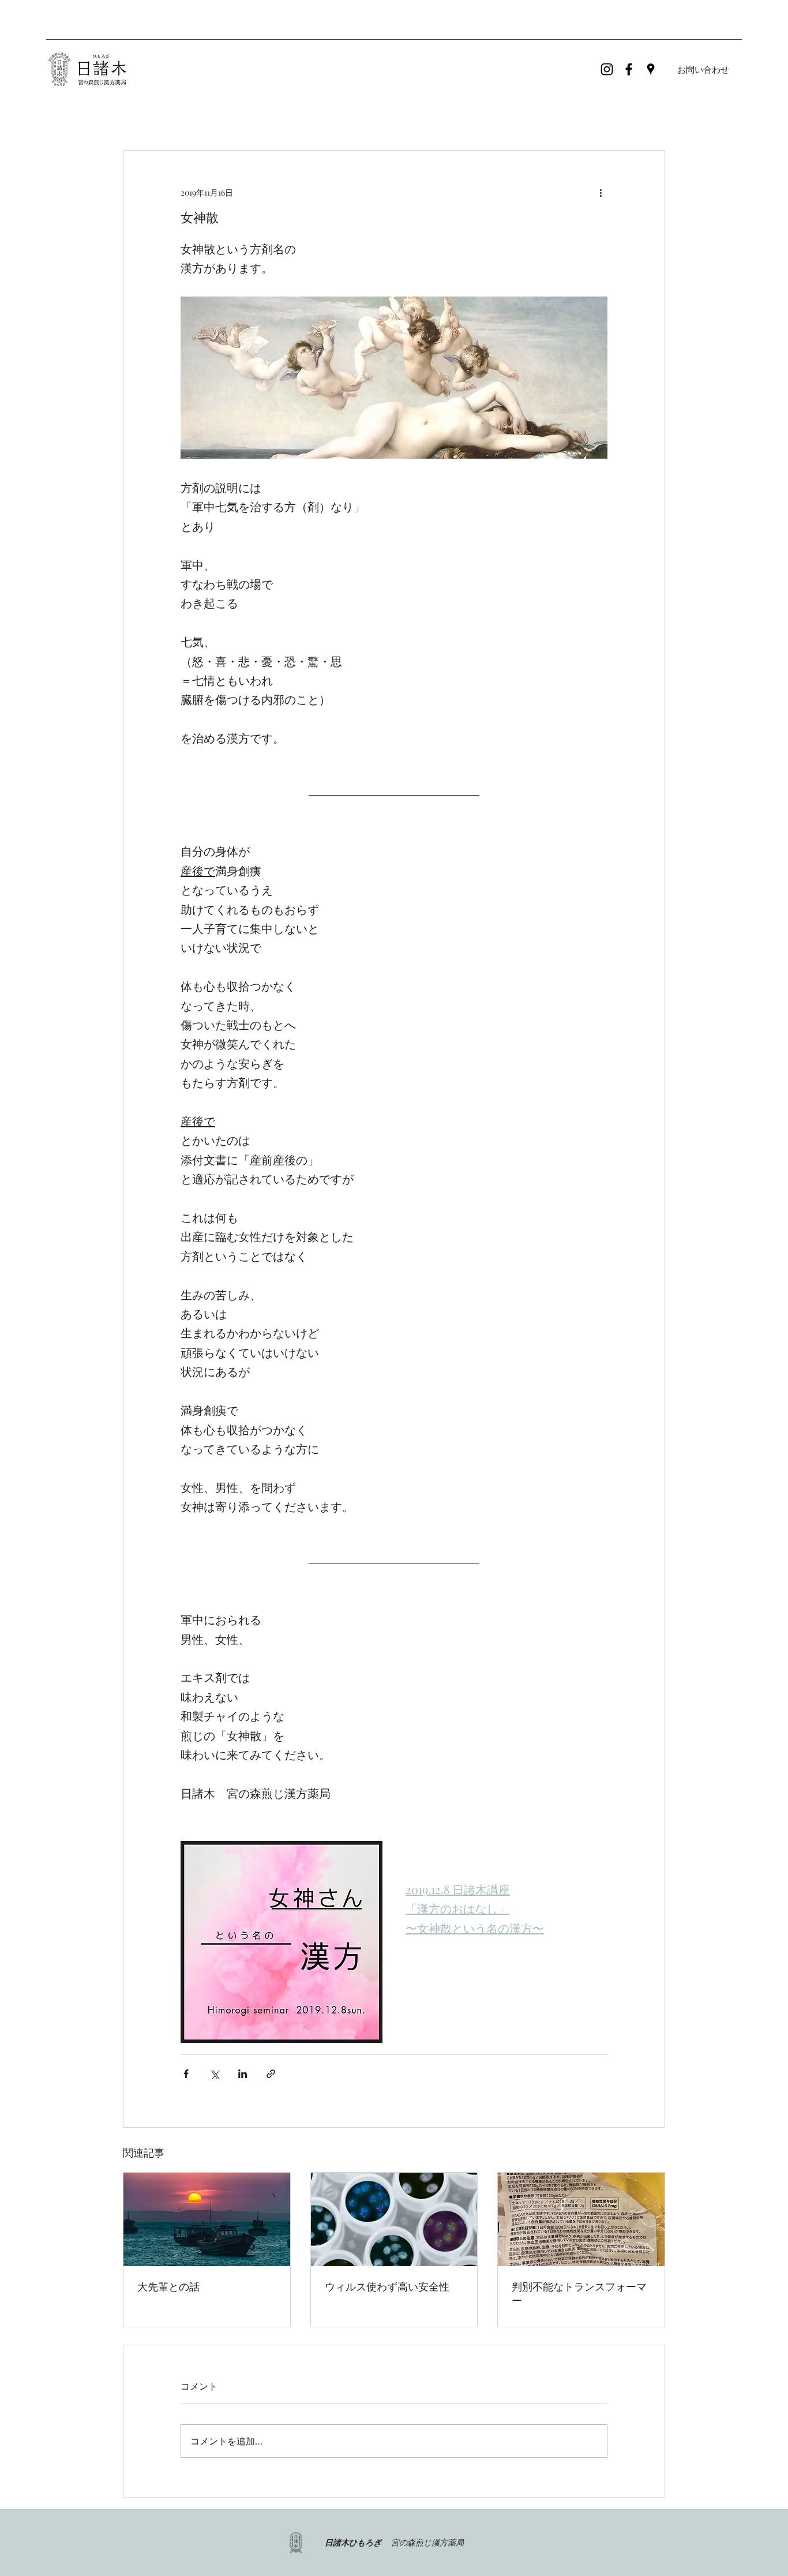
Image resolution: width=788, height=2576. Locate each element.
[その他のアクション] (601, 192)
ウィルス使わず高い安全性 (387, 2287)
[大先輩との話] (207, 2219)
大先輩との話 (168, 2287)
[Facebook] (629, 69)
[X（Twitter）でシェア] (214, 2074)
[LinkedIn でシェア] (243, 2074)
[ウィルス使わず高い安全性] (394, 2219)
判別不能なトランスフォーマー (579, 2294)
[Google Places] (651, 69)
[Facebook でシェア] (186, 2074)
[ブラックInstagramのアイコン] (607, 69)
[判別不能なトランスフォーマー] (581, 2219)
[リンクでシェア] (271, 2074)
